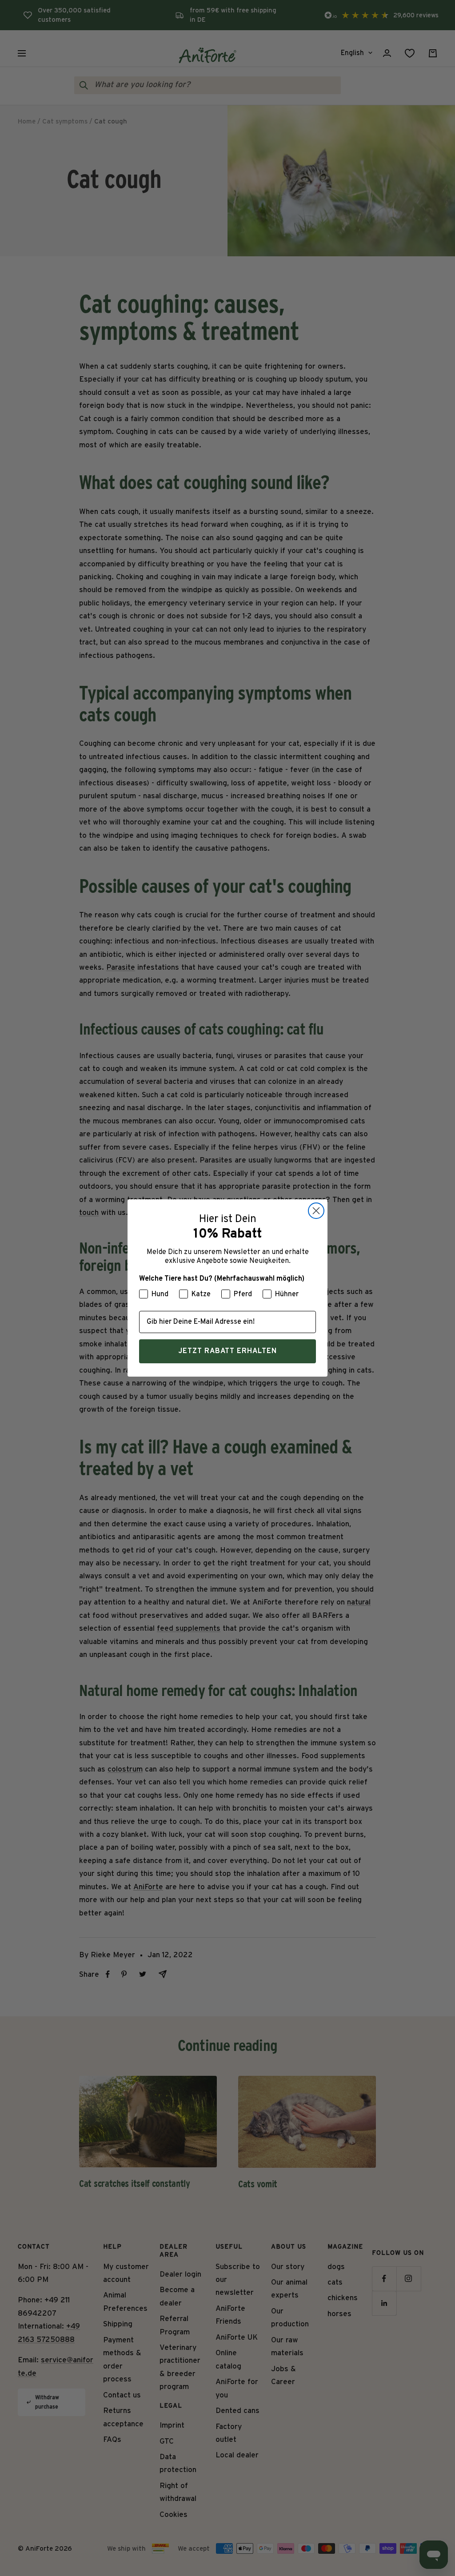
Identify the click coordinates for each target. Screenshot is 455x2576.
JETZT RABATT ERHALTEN (227, 1351)
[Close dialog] (316, 1211)
